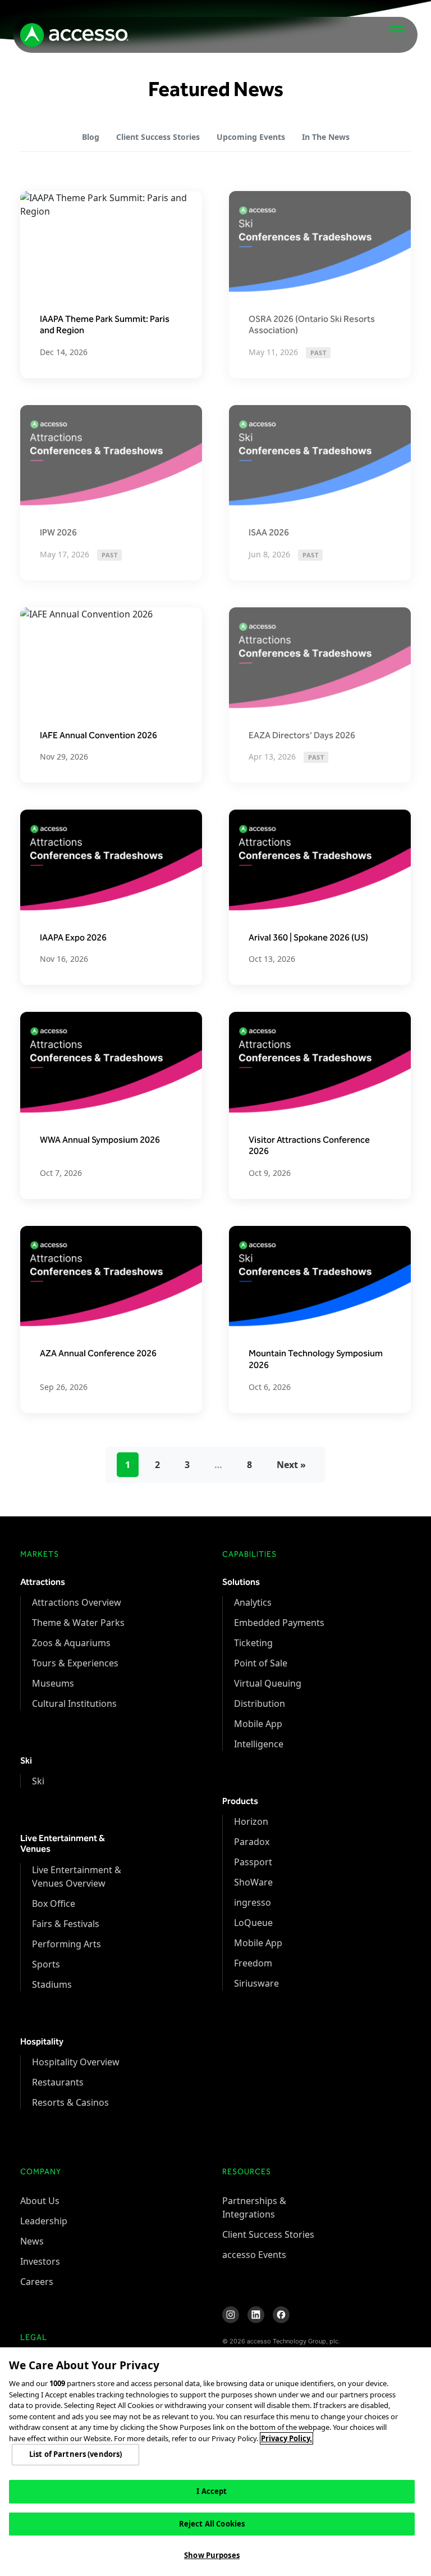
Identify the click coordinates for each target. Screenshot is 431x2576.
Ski (38, 1781)
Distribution (260, 1703)
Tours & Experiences (75, 1663)
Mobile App (258, 1724)
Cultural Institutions (74, 1703)
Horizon (251, 1821)
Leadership (44, 2221)
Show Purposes (212, 2555)
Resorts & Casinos (70, 2102)
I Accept (212, 2491)
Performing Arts (67, 1944)
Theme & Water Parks (78, 1623)
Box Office (54, 1903)
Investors (40, 2261)
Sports (46, 1964)
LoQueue (253, 1923)
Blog (91, 137)
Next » (291, 1465)
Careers (37, 2282)
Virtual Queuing (268, 1683)
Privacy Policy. (286, 2438)
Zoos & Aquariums (71, 1643)
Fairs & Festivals (66, 1924)
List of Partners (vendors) (75, 2454)
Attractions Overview (77, 1602)
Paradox (252, 1842)
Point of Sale (261, 1663)
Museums (53, 1683)
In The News (326, 137)
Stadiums (52, 1984)
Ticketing (253, 1643)
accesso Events (254, 2255)
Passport (253, 1862)
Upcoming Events (251, 137)
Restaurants (58, 2082)
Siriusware (256, 1983)
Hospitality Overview (76, 2062)
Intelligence (259, 1744)
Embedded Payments (279, 1623)
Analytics (253, 1602)
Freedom (253, 1963)
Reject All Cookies (212, 2524)
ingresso (253, 1902)
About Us (40, 2201)
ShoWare (253, 1882)
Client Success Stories (158, 137)
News (32, 2241)
